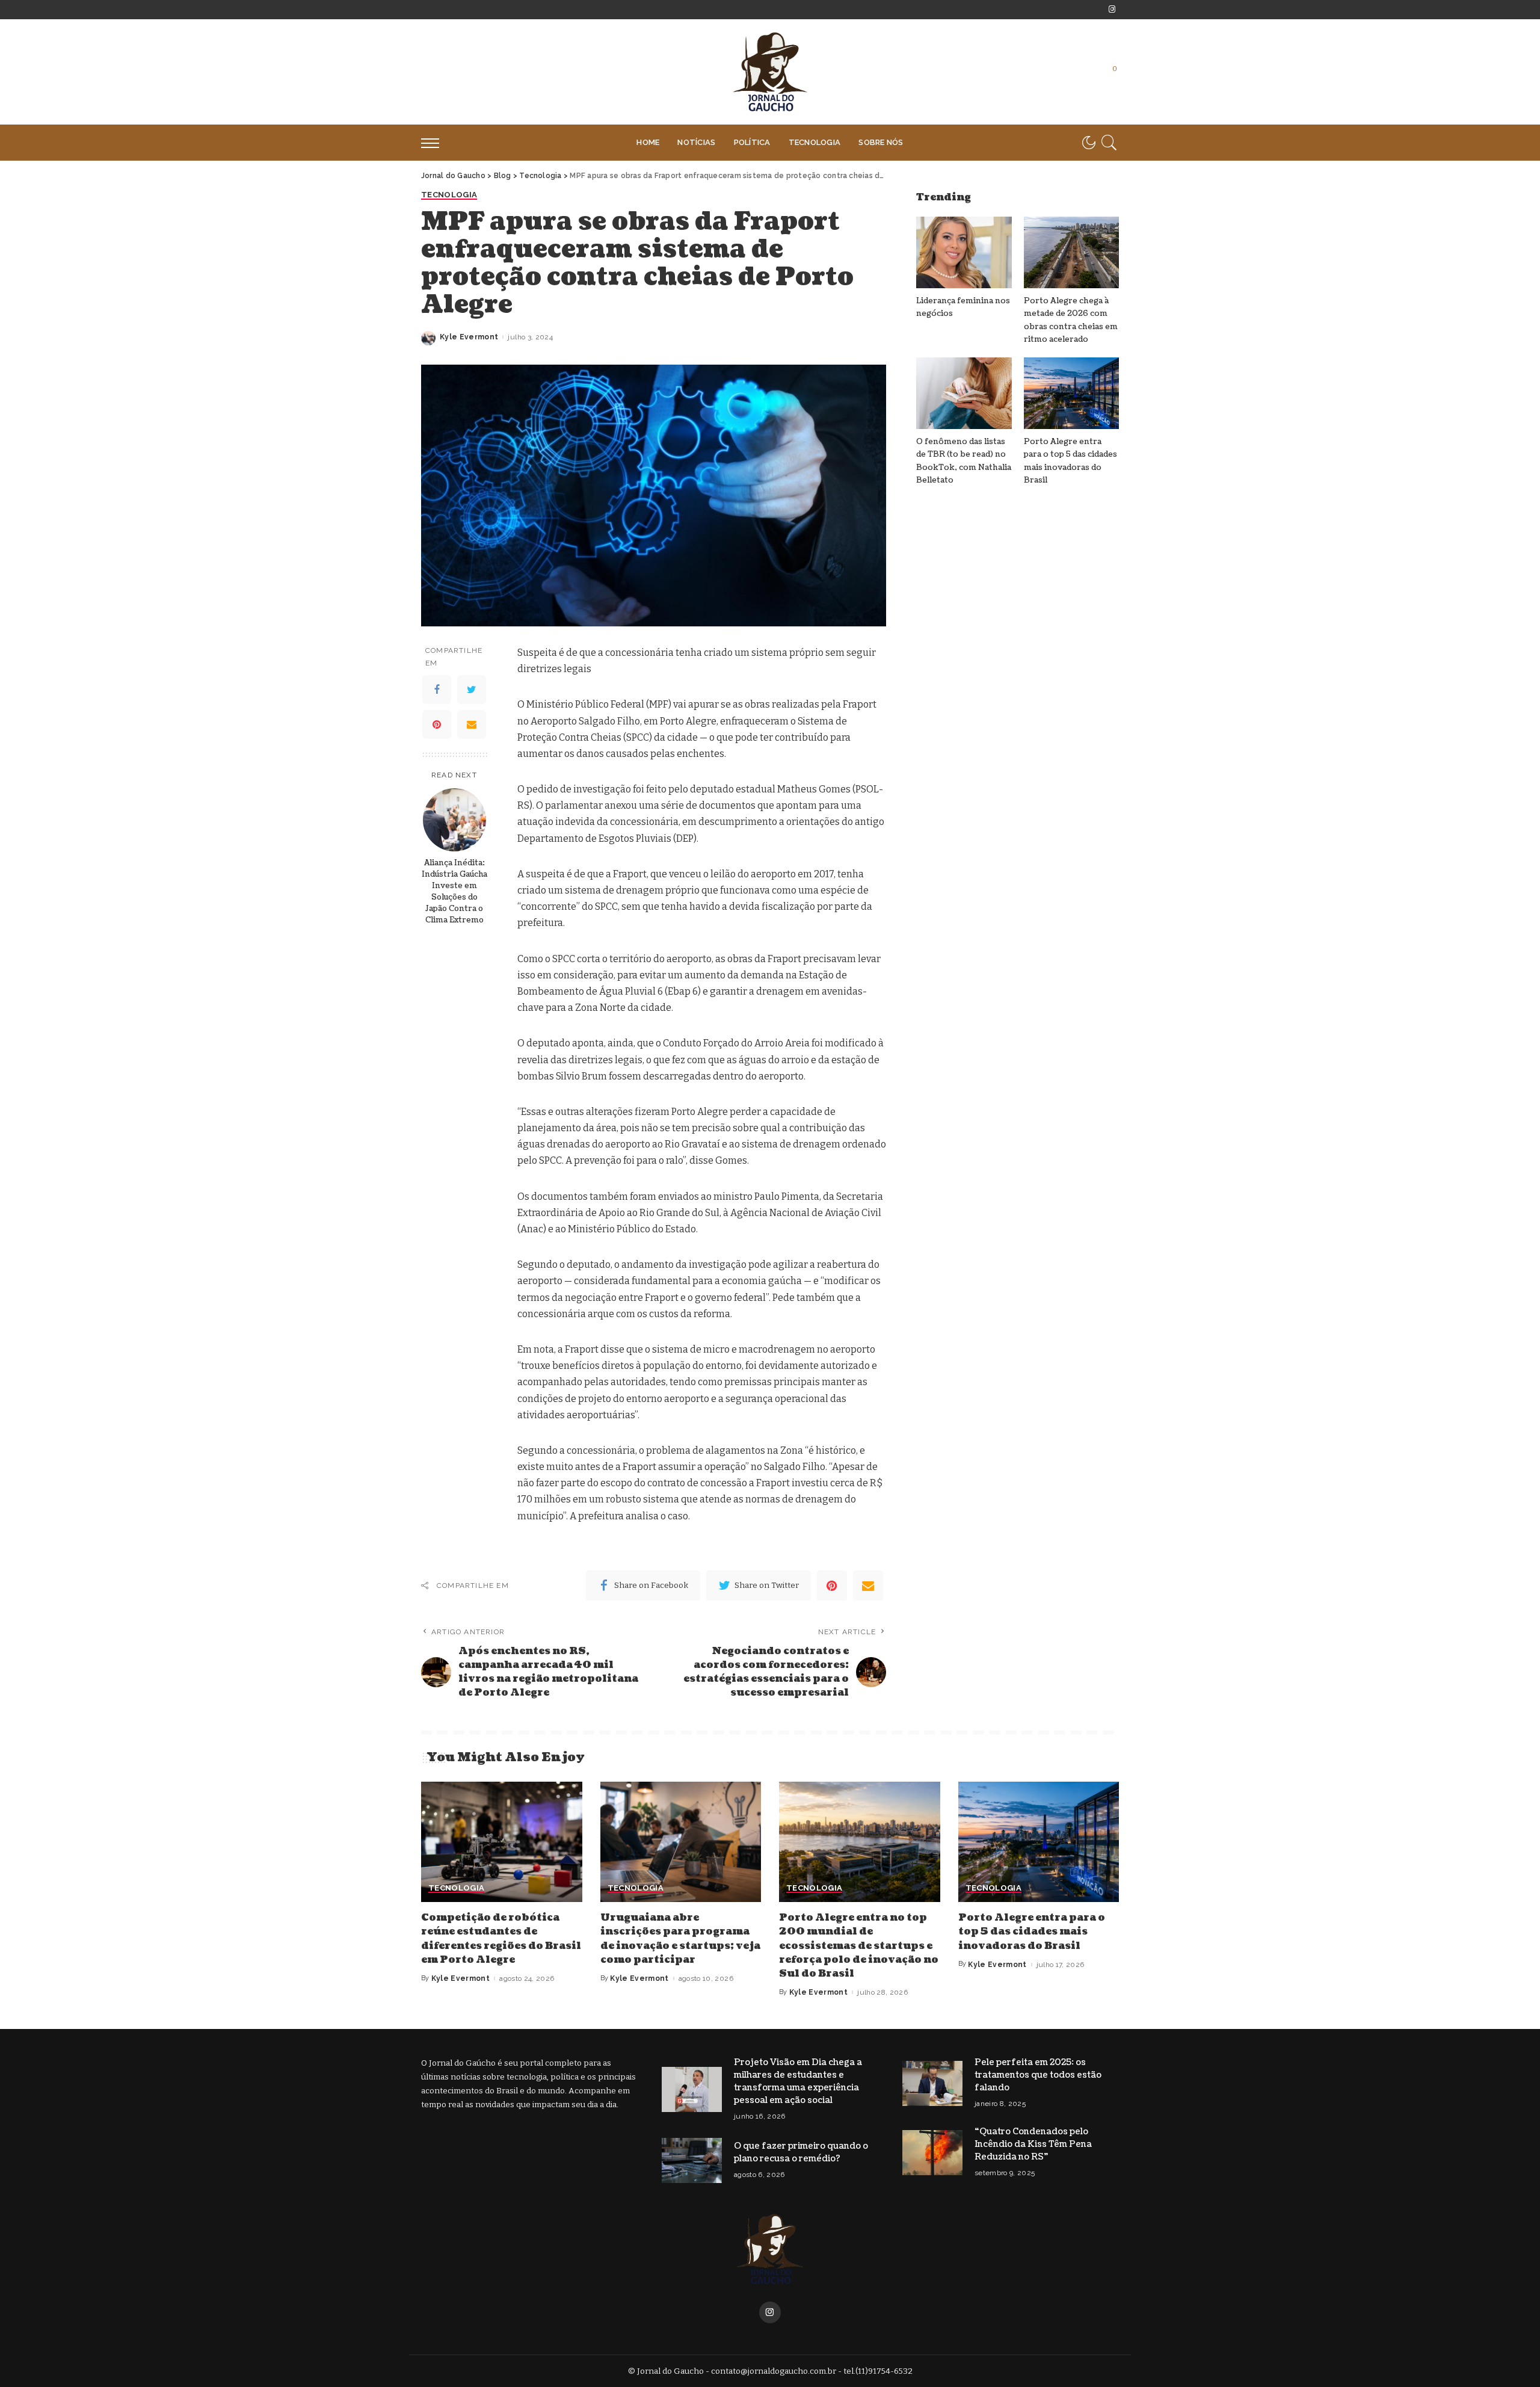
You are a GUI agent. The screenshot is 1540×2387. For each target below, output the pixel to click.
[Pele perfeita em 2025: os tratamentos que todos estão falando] (932, 2083)
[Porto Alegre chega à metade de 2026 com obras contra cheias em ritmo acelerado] (1071, 252)
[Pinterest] (437, 724)
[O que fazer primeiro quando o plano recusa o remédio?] (692, 2160)
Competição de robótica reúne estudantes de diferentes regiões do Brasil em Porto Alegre (501, 1939)
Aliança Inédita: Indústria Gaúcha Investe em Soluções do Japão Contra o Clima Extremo (454, 891)
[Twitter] (472, 690)
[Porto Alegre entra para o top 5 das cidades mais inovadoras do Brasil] (1071, 393)
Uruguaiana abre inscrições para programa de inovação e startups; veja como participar (680, 1939)
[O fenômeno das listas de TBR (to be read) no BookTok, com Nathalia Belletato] (964, 393)
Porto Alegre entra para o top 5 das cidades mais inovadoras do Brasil (1032, 1932)
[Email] (472, 724)
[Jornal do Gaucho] (770, 72)
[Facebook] (437, 690)
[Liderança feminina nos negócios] (964, 252)
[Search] (1109, 143)
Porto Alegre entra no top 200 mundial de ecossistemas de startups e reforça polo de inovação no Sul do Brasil (859, 1946)
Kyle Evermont (469, 337)
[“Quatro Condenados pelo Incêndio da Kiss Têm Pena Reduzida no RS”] (932, 2153)
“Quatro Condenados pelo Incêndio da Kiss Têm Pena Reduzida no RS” (1033, 2144)
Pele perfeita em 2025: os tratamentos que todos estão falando (1038, 2075)
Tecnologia (449, 195)
